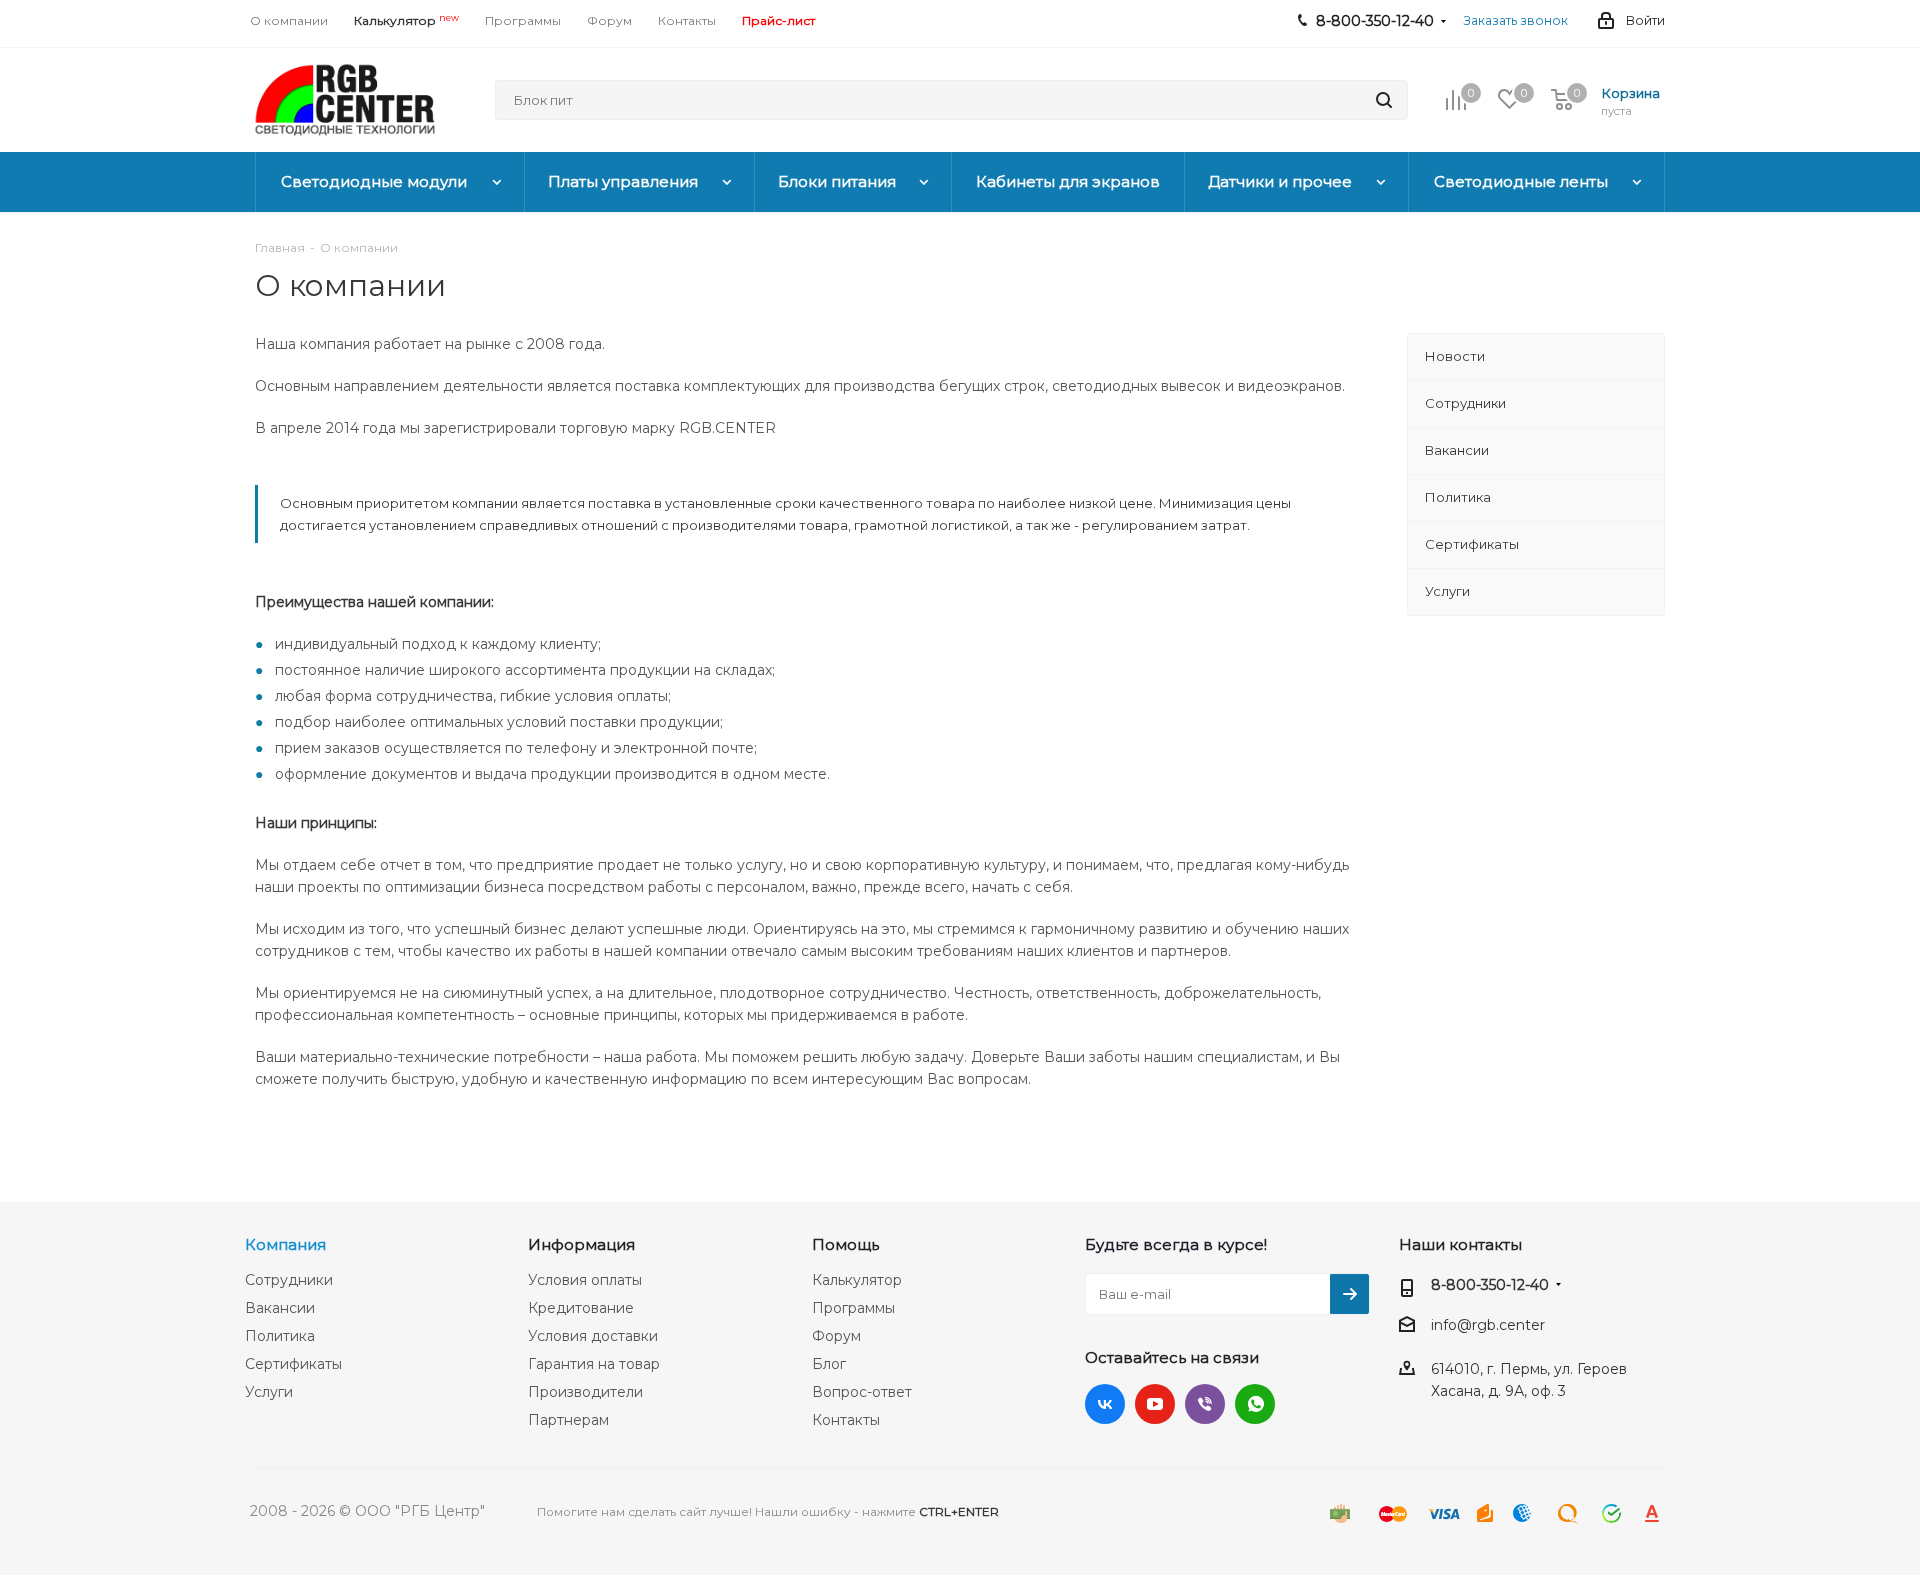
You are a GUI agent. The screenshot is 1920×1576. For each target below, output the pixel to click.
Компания (285, 1244)
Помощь (845, 1244)
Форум (836, 1336)
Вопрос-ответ (862, 1392)
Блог (829, 1364)
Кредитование (581, 1308)
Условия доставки (593, 1336)
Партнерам (568, 1420)
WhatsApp (1255, 1404)
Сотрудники (289, 1280)
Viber (1205, 1404)
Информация (581, 1244)
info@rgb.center (1488, 1325)
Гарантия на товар (594, 1364)
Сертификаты (293, 1364)
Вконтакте (1105, 1404)
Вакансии (280, 1308)
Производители (585, 1392)
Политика (280, 1336)
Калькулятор (857, 1280)
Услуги (269, 1392)
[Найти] (1384, 100)
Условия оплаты (585, 1280)
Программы (853, 1308)
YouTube (1155, 1404)
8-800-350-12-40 (1490, 1285)
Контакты (846, 1420)
